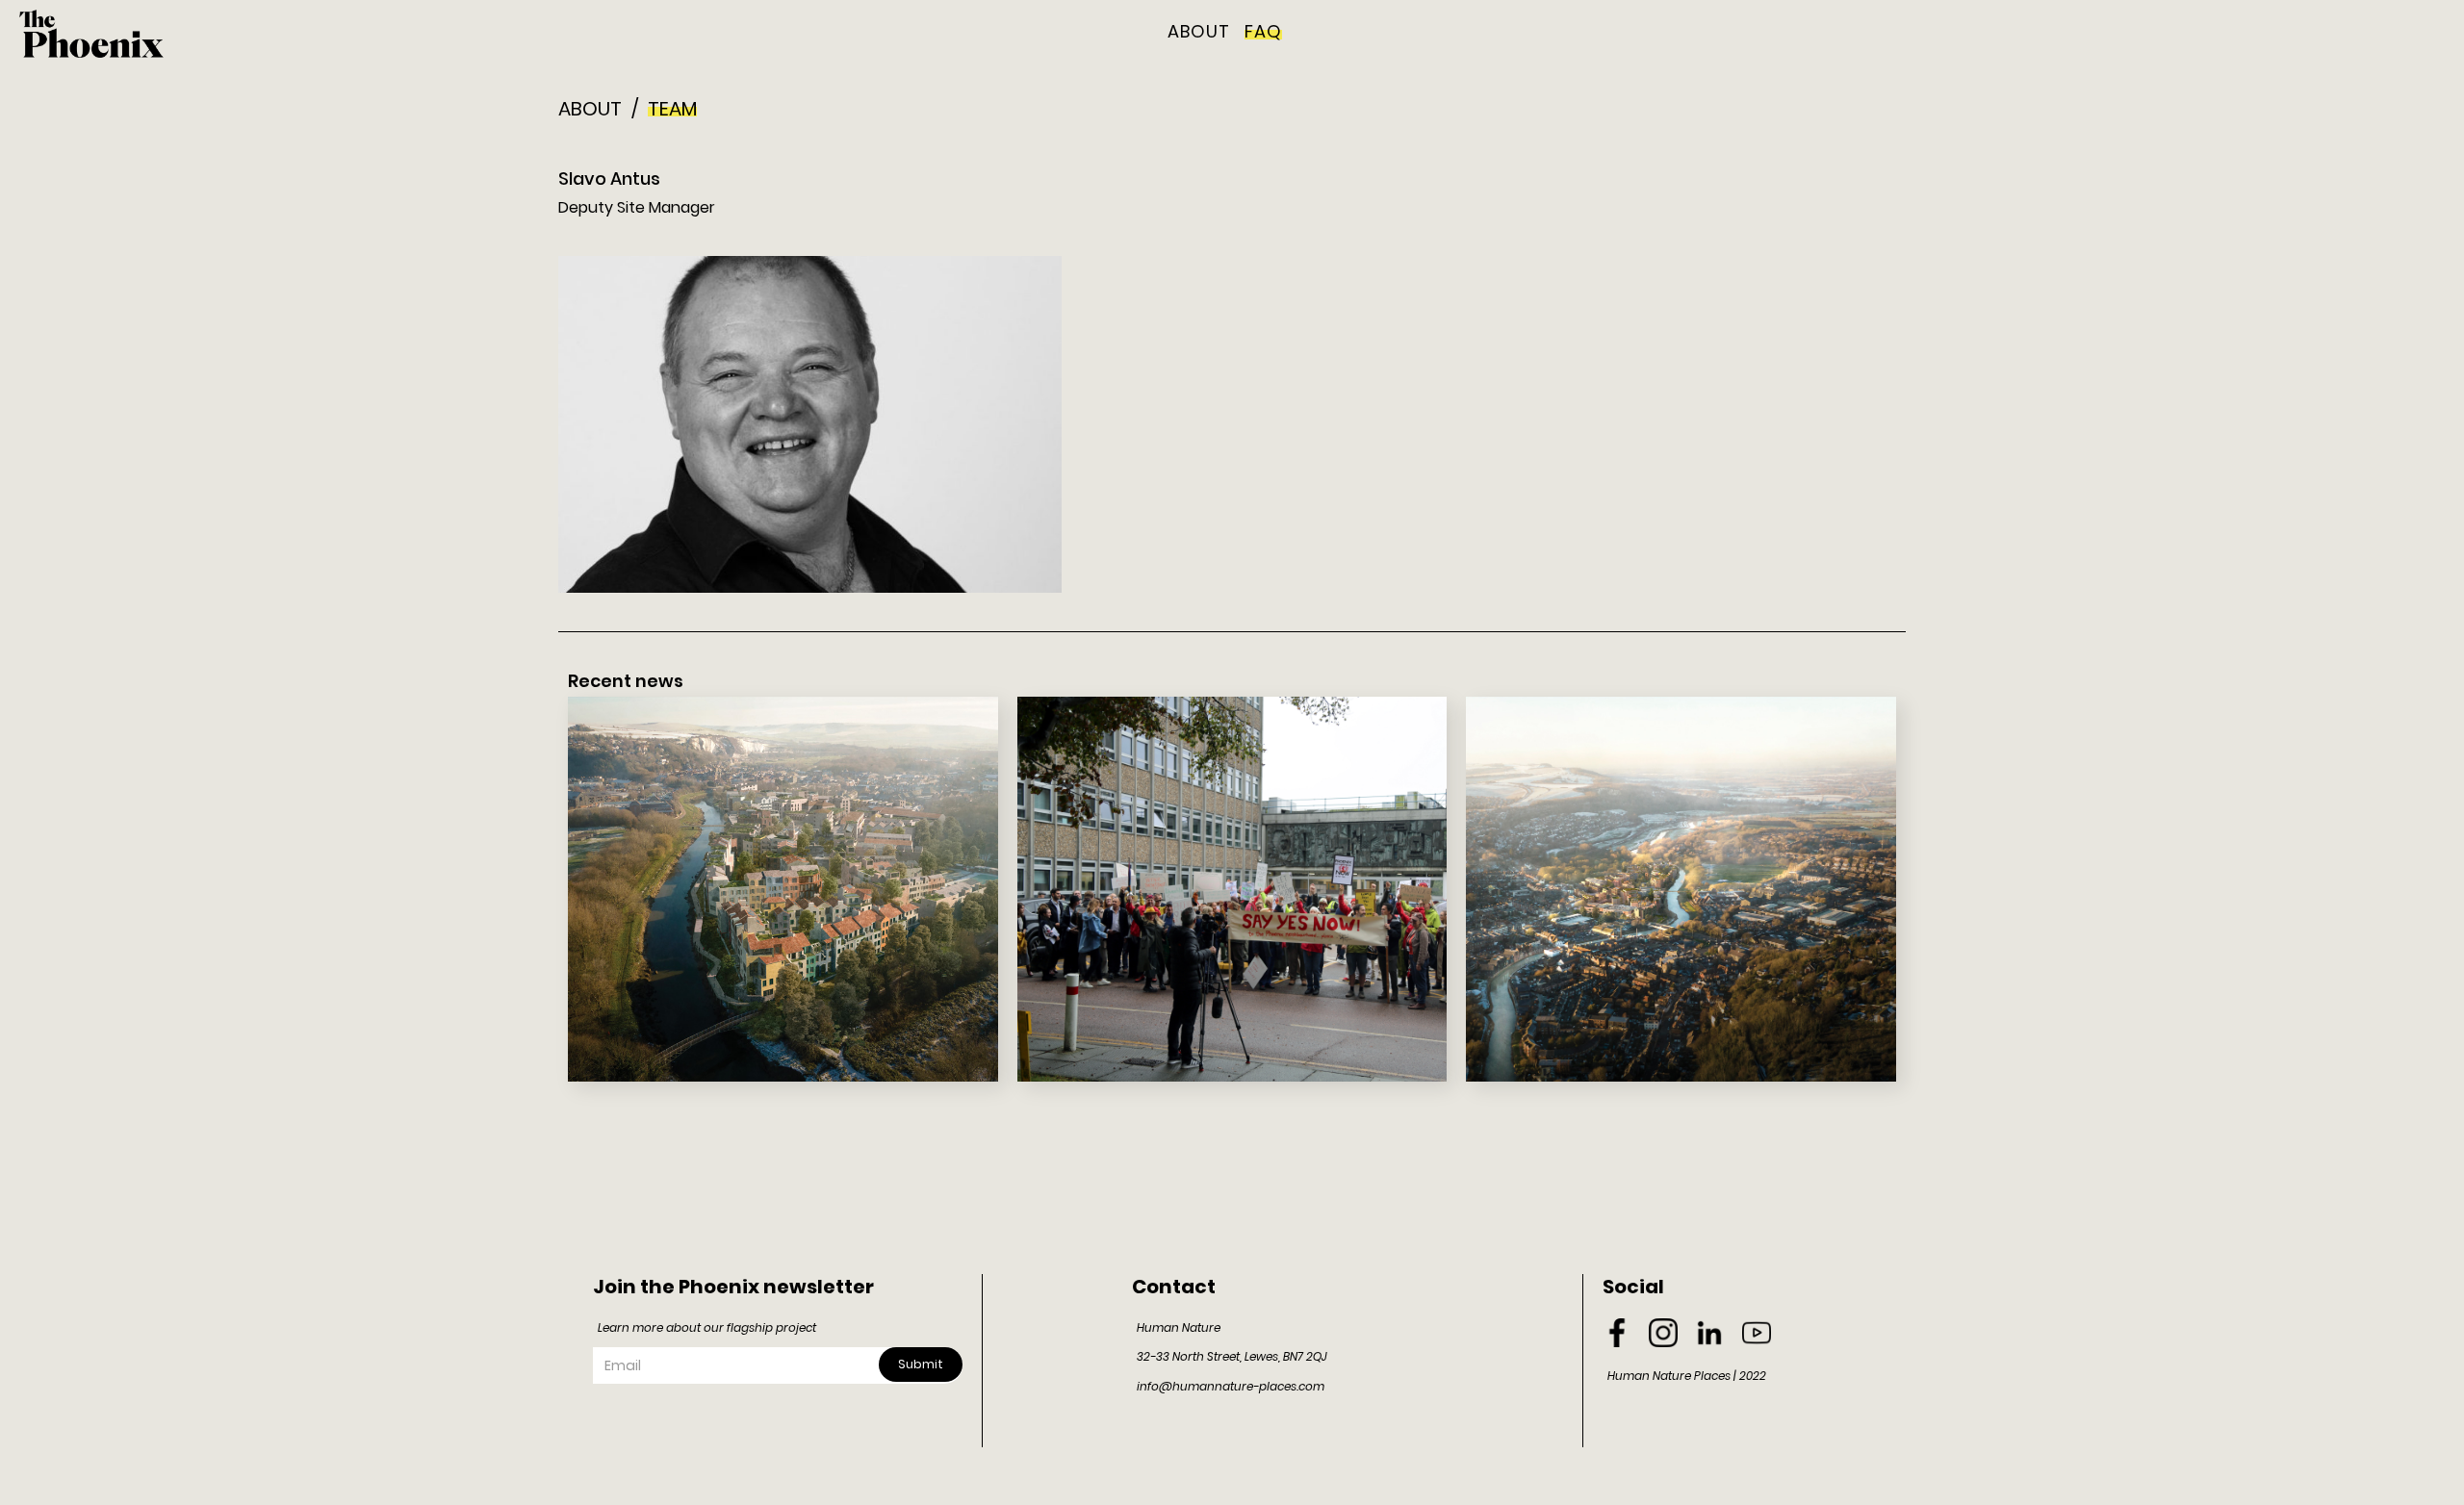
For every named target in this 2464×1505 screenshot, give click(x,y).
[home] (91, 34)
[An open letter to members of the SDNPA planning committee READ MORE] (1681, 889)
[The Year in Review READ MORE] (1232, 889)
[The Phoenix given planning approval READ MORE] (783, 889)
